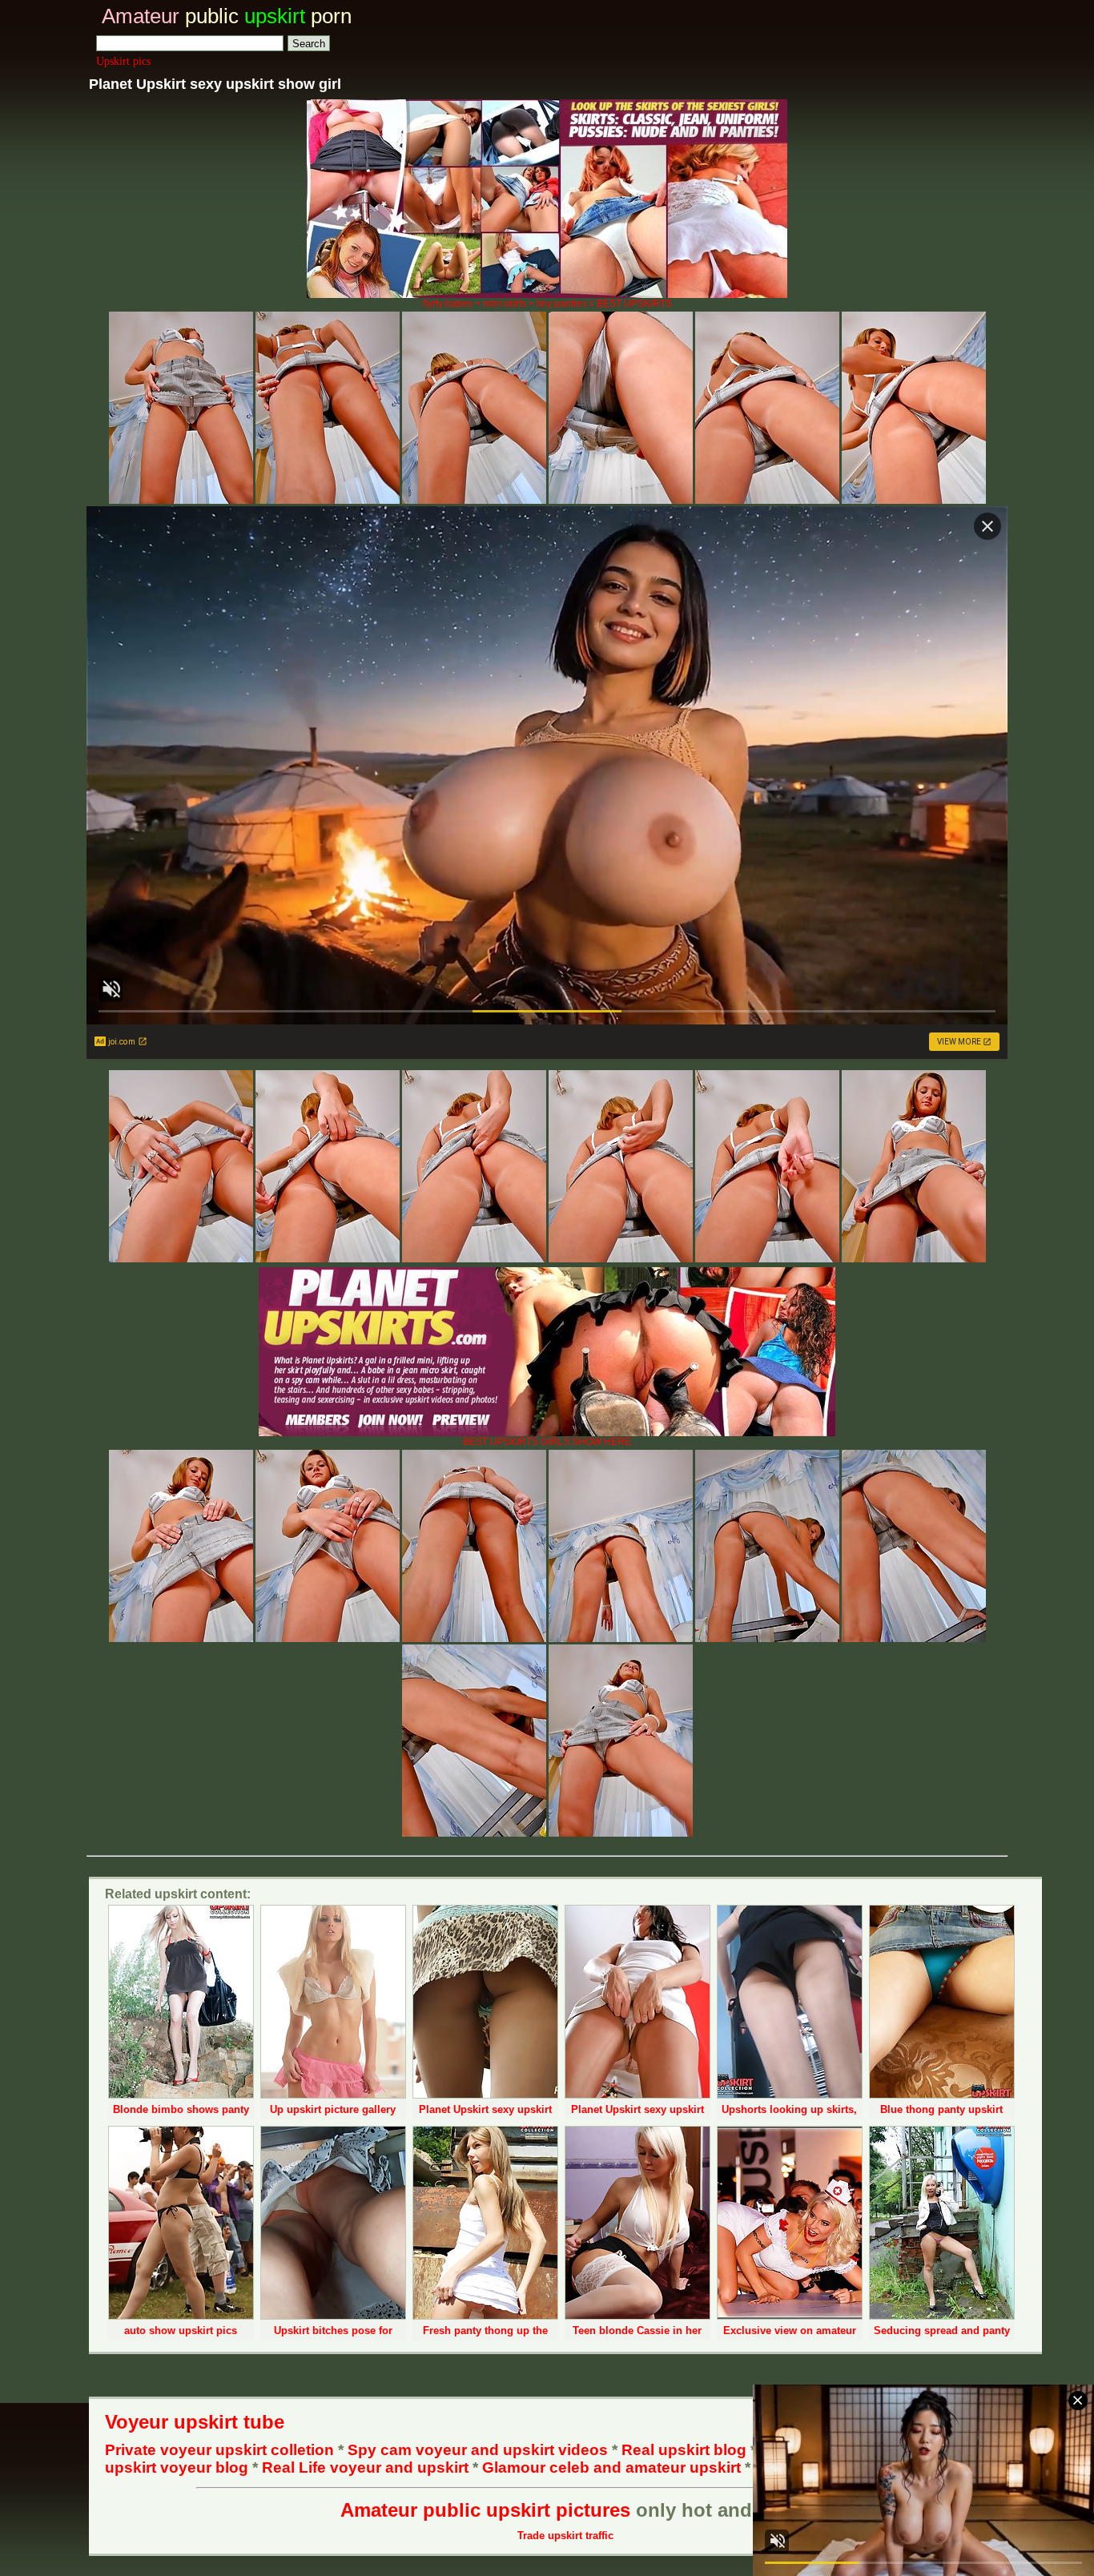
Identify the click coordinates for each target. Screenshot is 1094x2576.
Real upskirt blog (684, 2450)
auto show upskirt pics (181, 2330)
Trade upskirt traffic (565, 2536)
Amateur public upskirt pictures (485, 2510)
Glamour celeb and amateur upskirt (613, 2467)
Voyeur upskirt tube (195, 2422)
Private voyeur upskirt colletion (219, 2450)
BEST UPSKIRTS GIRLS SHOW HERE (547, 1442)
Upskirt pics (123, 61)
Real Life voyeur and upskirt (365, 2467)
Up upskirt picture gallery (333, 2109)
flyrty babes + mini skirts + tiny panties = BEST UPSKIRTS (547, 304)
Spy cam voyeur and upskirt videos (478, 2450)
